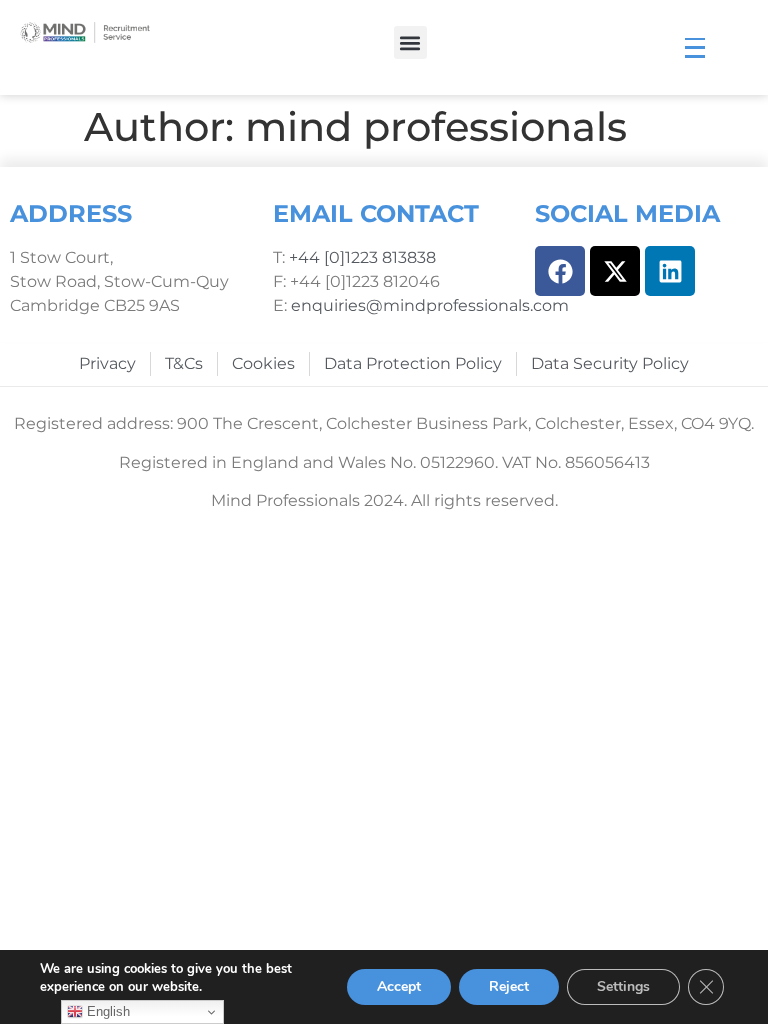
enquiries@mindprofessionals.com (430, 305)
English (106, 1011)
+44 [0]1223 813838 (360, 257)
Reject (509, 986)
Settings (623, 986)
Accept (399, 986)
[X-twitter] (615, 271)
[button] (410, 42)
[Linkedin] (670, 271)
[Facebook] (560, 271)
